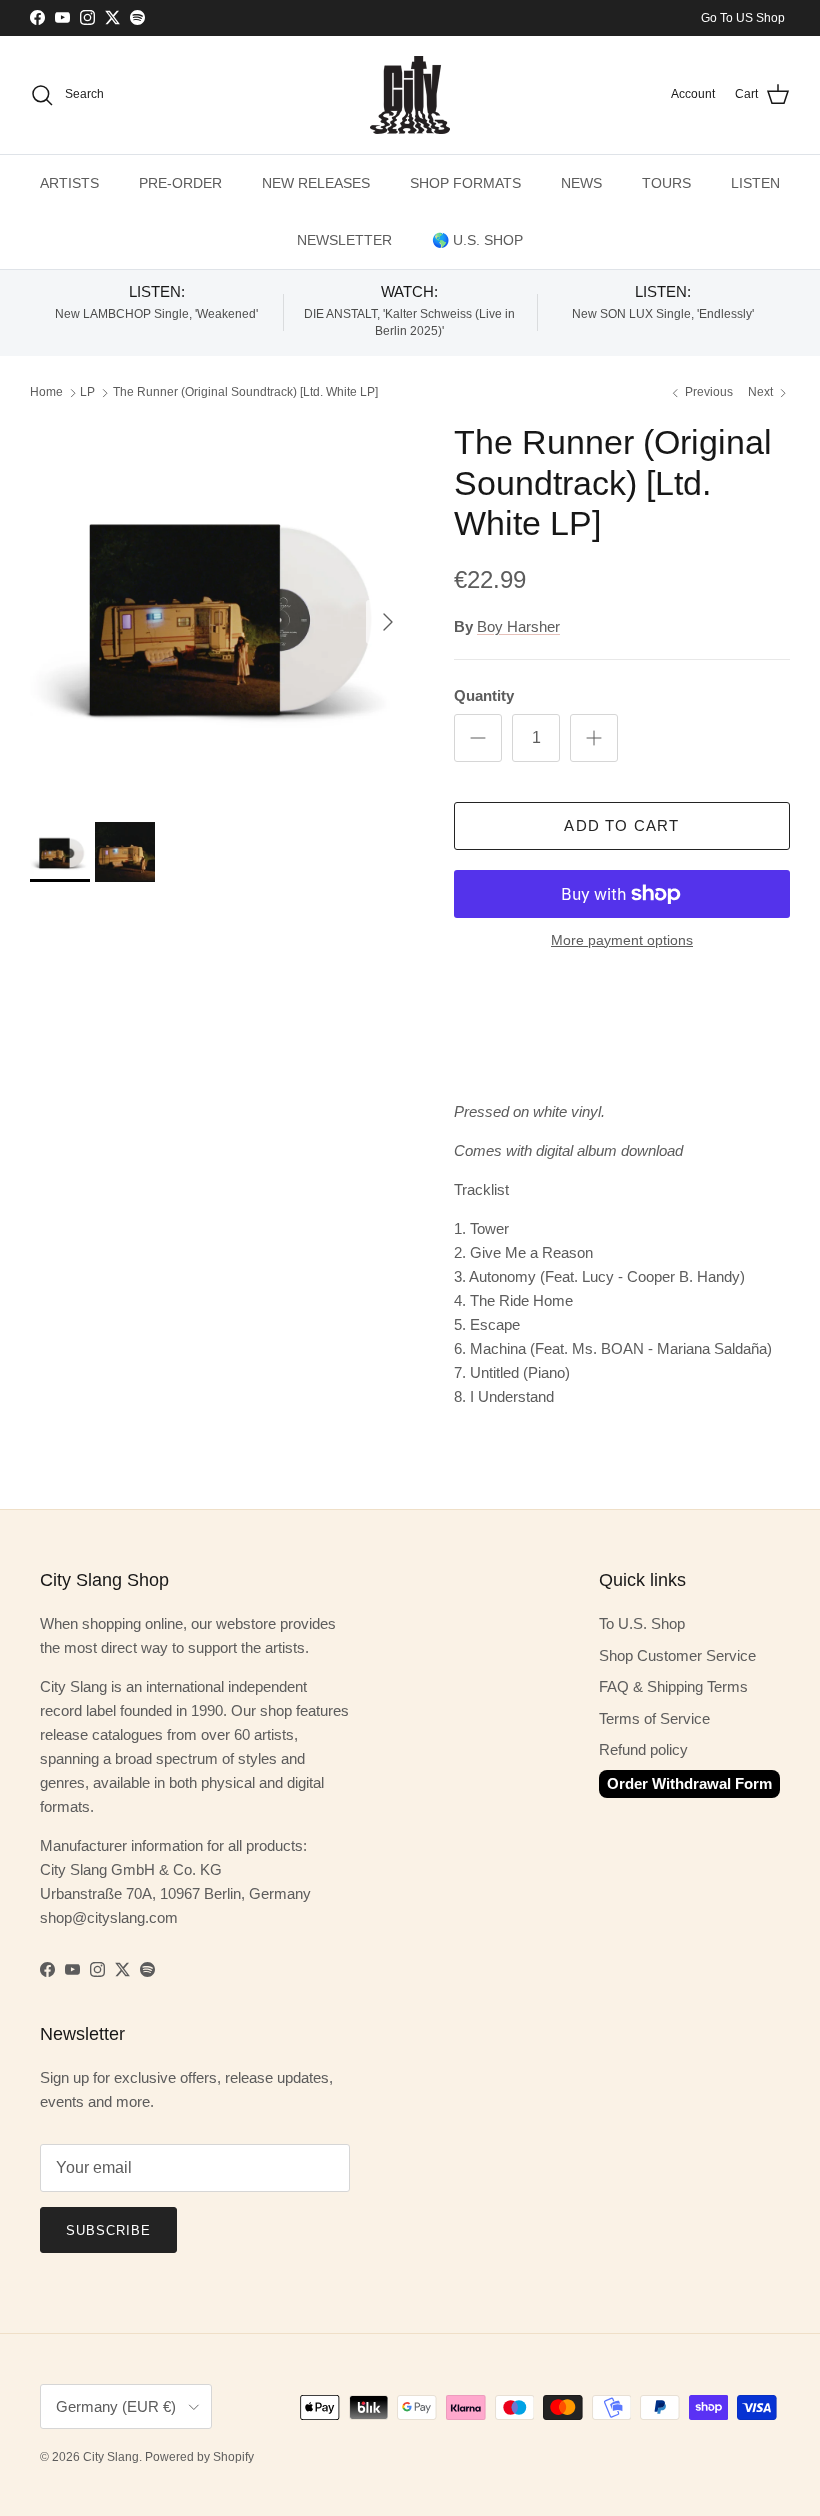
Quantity (484, 695)
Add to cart (621, 825)
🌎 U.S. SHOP (477, 240)
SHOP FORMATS (465, 183)
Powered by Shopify (199, 2457)
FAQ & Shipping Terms (673, 1686)
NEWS (581, 183)
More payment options (622, 940)
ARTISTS (69, 183)
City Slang (111, 2457)
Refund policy (643, 1749)
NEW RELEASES (316, 183)
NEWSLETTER (344, 240)
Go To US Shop (743, 18)
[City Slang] (410, 95)
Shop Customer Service (677, 1655)
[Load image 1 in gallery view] (220, 612)
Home (46, 393)
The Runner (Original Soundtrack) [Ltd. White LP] (245, 393)
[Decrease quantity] (478, 738)
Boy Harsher (518, 626)
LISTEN (755, 183)
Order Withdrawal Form (689, 1783)
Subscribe (108, 2230)
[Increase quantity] (594, 738)
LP (87, 393)
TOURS (666, 183)
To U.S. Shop (642, 1623)
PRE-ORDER (180, 183)
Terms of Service (654, 1718)
